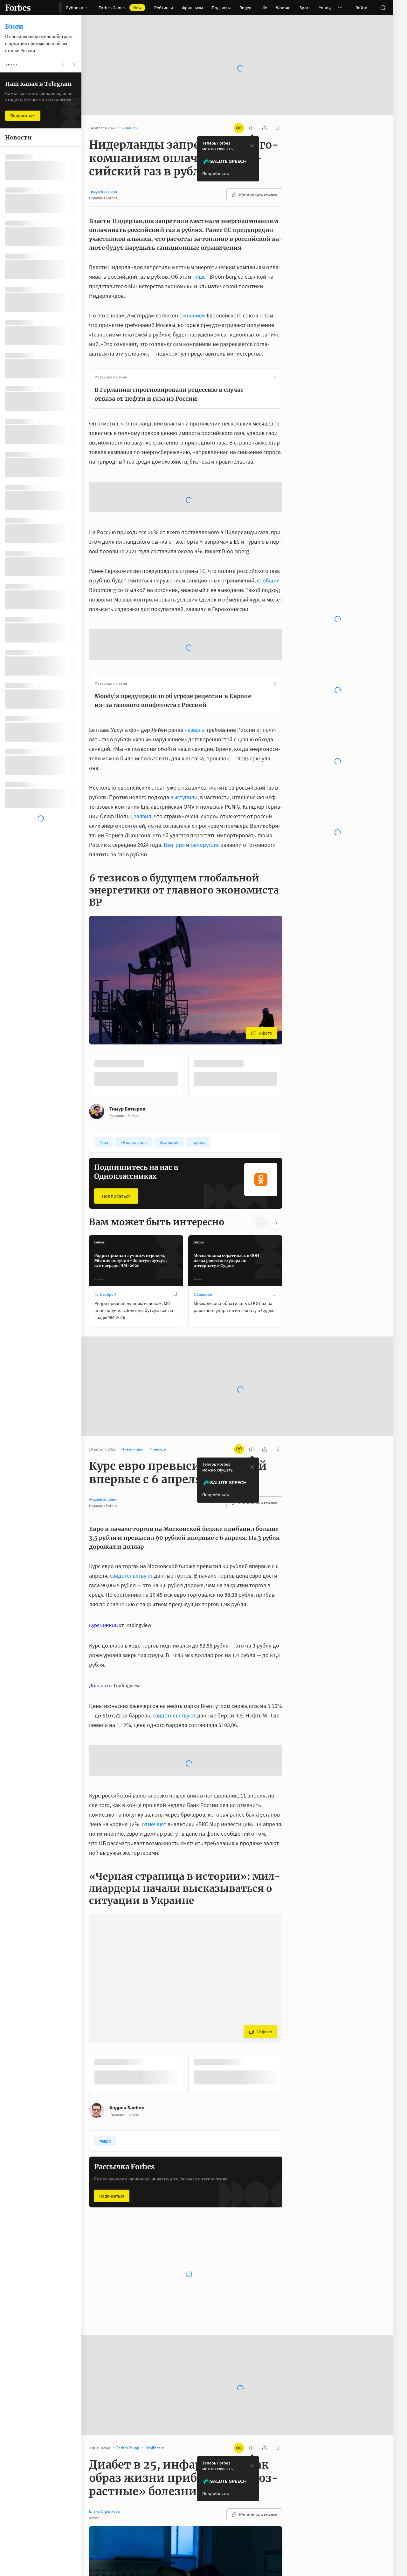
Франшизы (192, 8)
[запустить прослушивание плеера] (252, 108)
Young (325, 8)
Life (264, 8)
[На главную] (18, 8)
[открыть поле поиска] (383, 8)
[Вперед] (293, 1123)
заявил (143, 863)
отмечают (154, 1871)
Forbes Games (120, 8)
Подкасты (221, 8)
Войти (362, 8)
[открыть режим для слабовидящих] (239, 108)
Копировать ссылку (258, 174)
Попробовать (216, 153)
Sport (305, 8)
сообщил (268, 627)
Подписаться (116, 1243)
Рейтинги (164, 8)
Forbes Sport (105, 1342)
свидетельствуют (131, 1623)
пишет (200, 256)
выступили (184, 844)
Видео (245, 8)
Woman (283, 8)
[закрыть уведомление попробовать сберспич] (252, 126)
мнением (194, 295)
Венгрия (174, 892)
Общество (203, 1342)
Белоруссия (205, 892)
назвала (195, 777)
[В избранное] (175, 1342)
